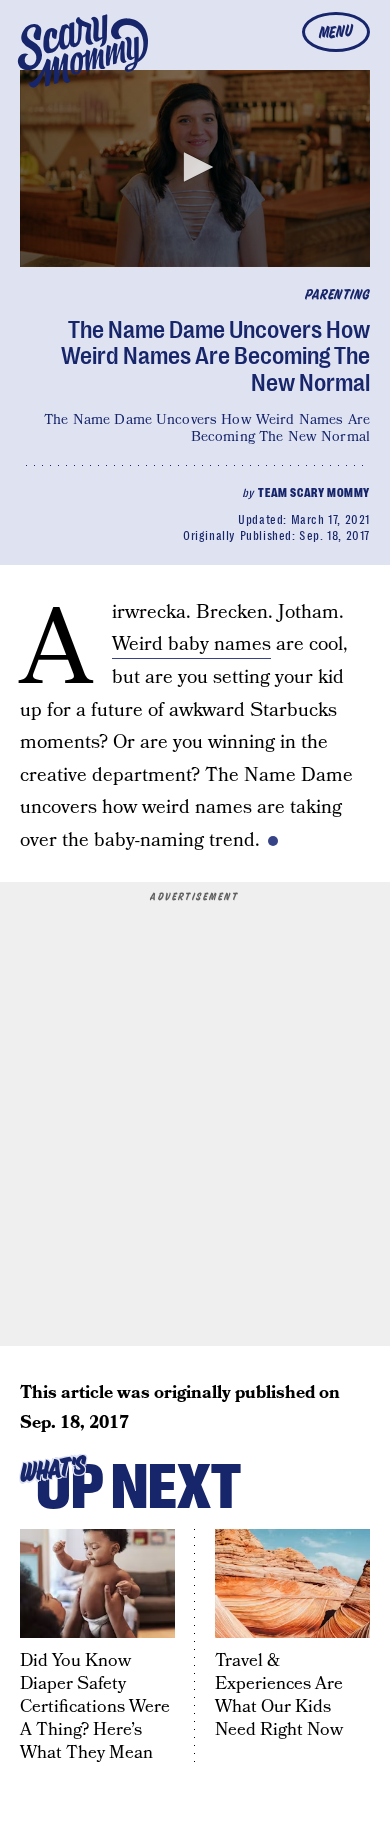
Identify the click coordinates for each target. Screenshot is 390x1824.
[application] (195, 168)
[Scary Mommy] (83, 51)
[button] (195, 167)
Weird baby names (191, 644)
